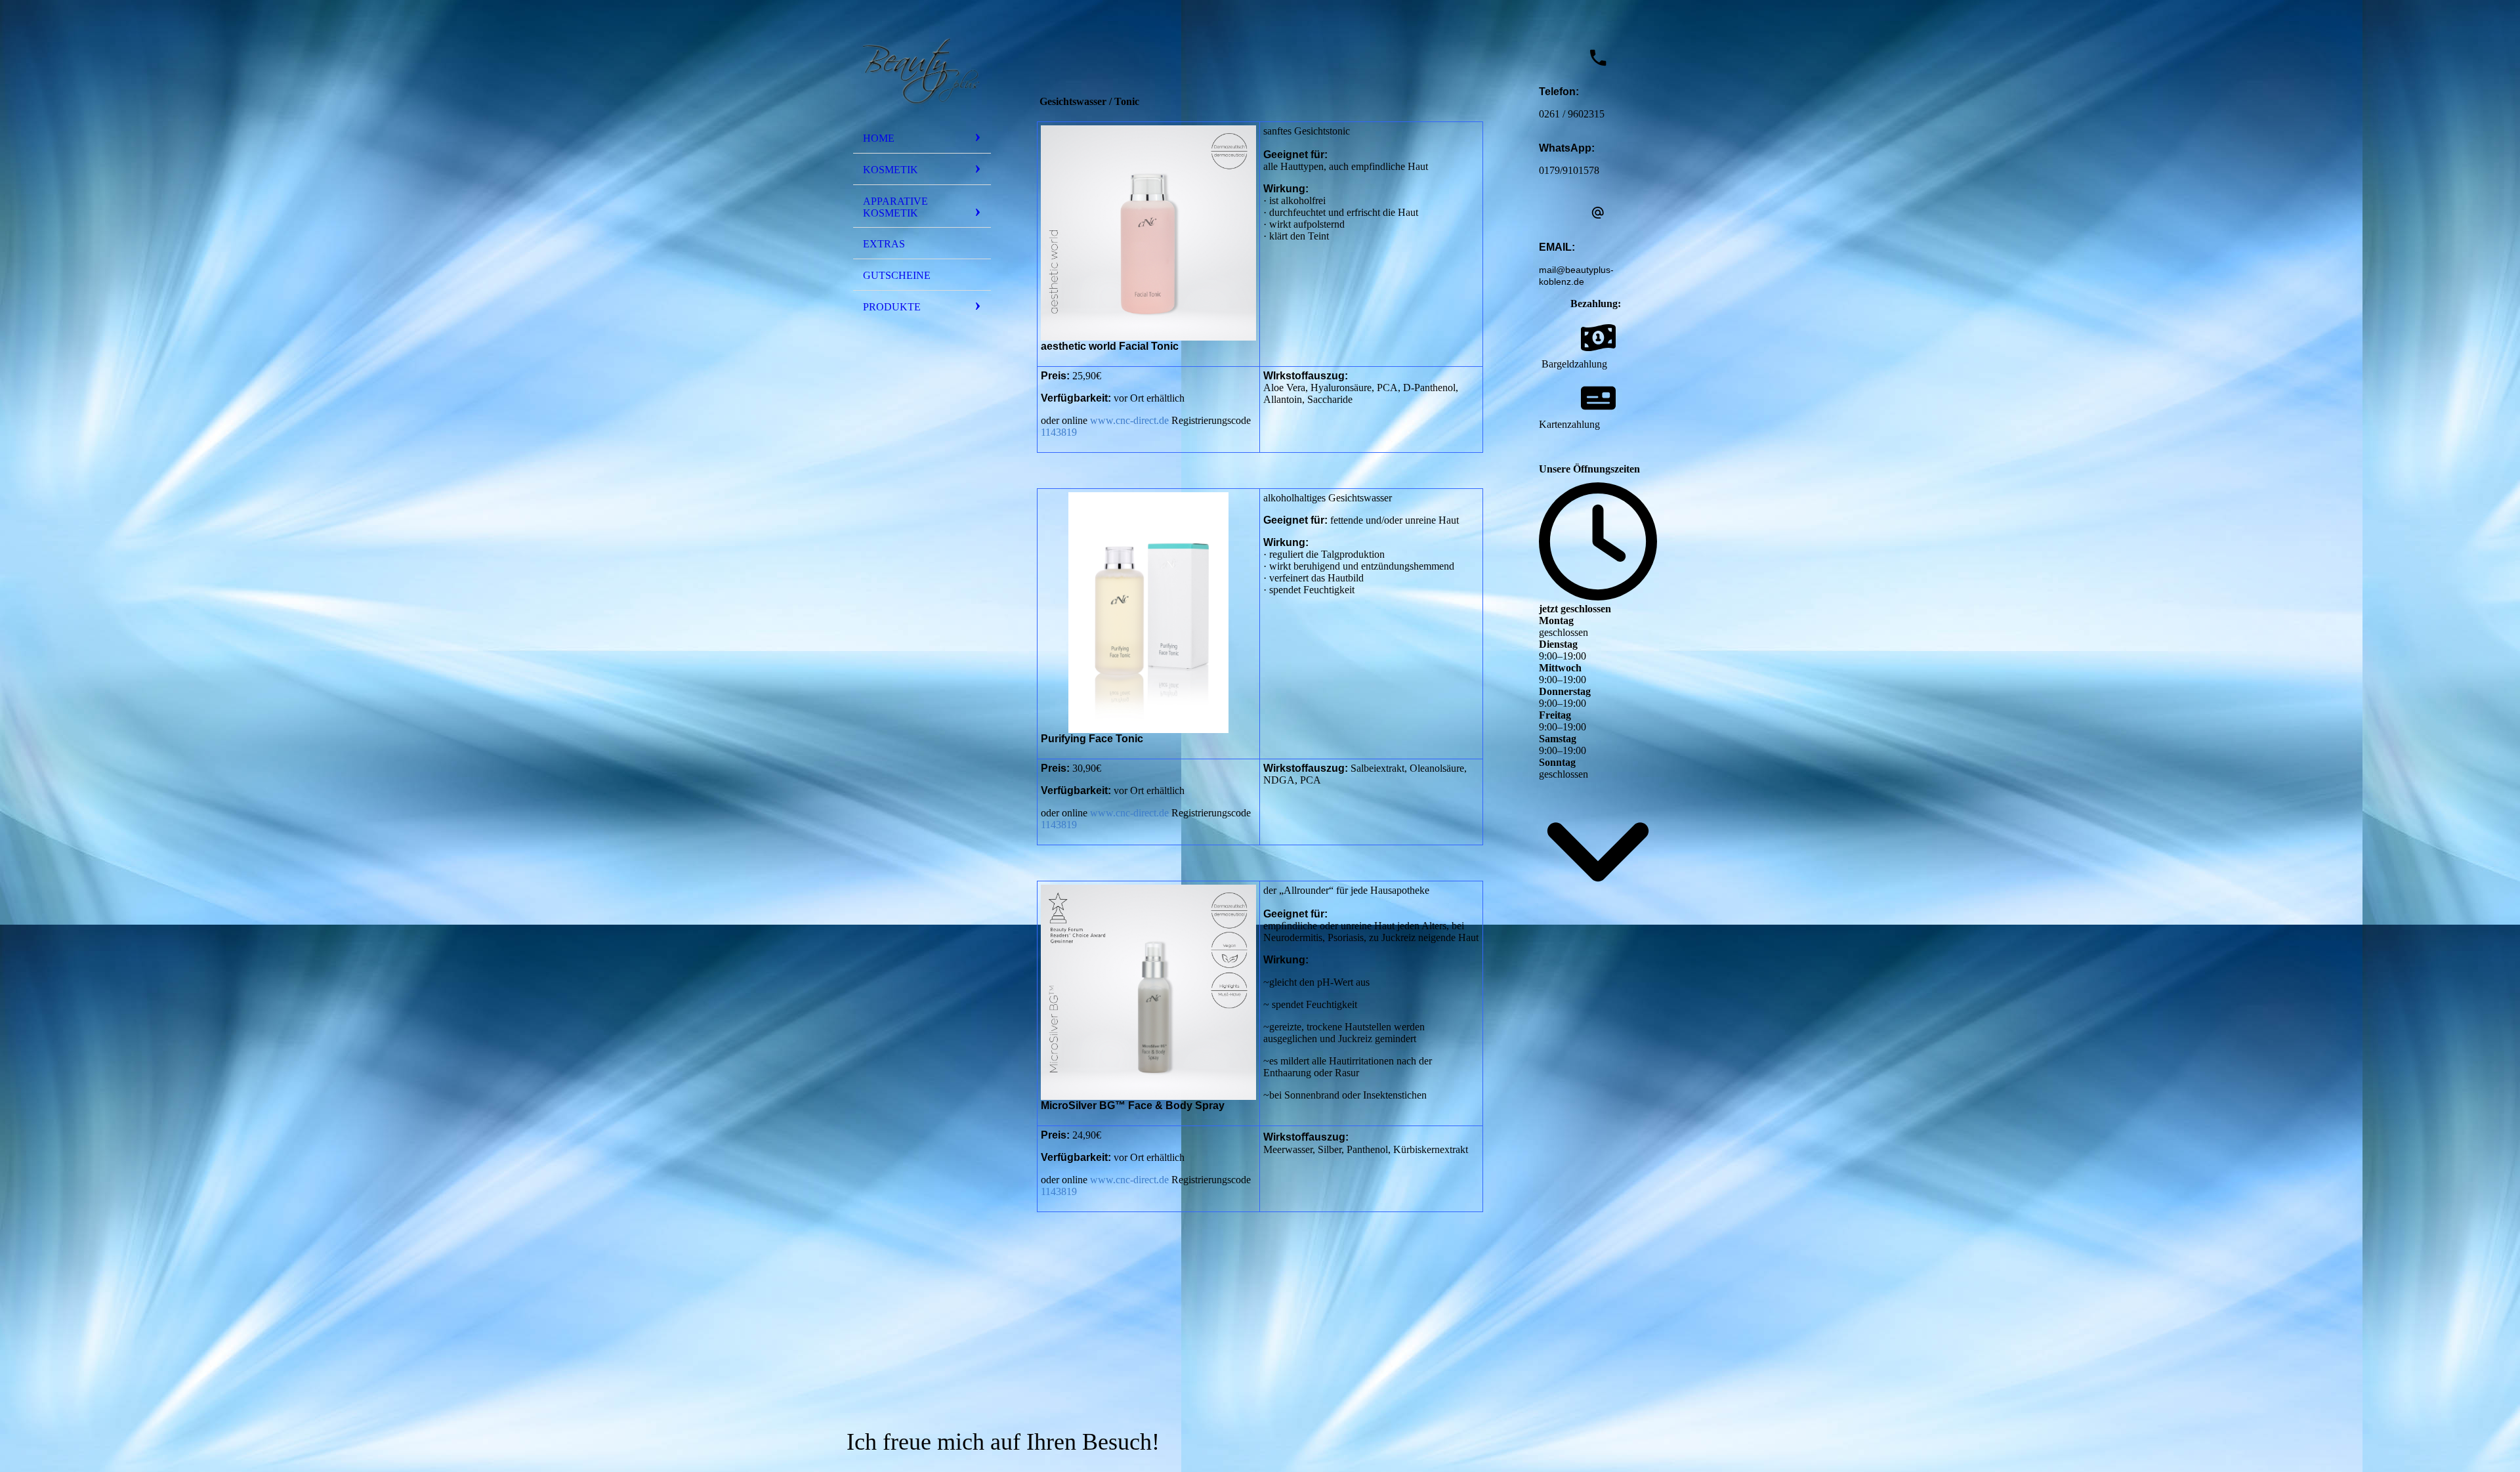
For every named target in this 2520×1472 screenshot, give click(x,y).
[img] (922, 68)
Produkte (892, 307)
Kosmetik (891, 170)
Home (879, 138)
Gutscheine (897, 275)
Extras (884, 244)
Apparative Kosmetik (895, 207)
